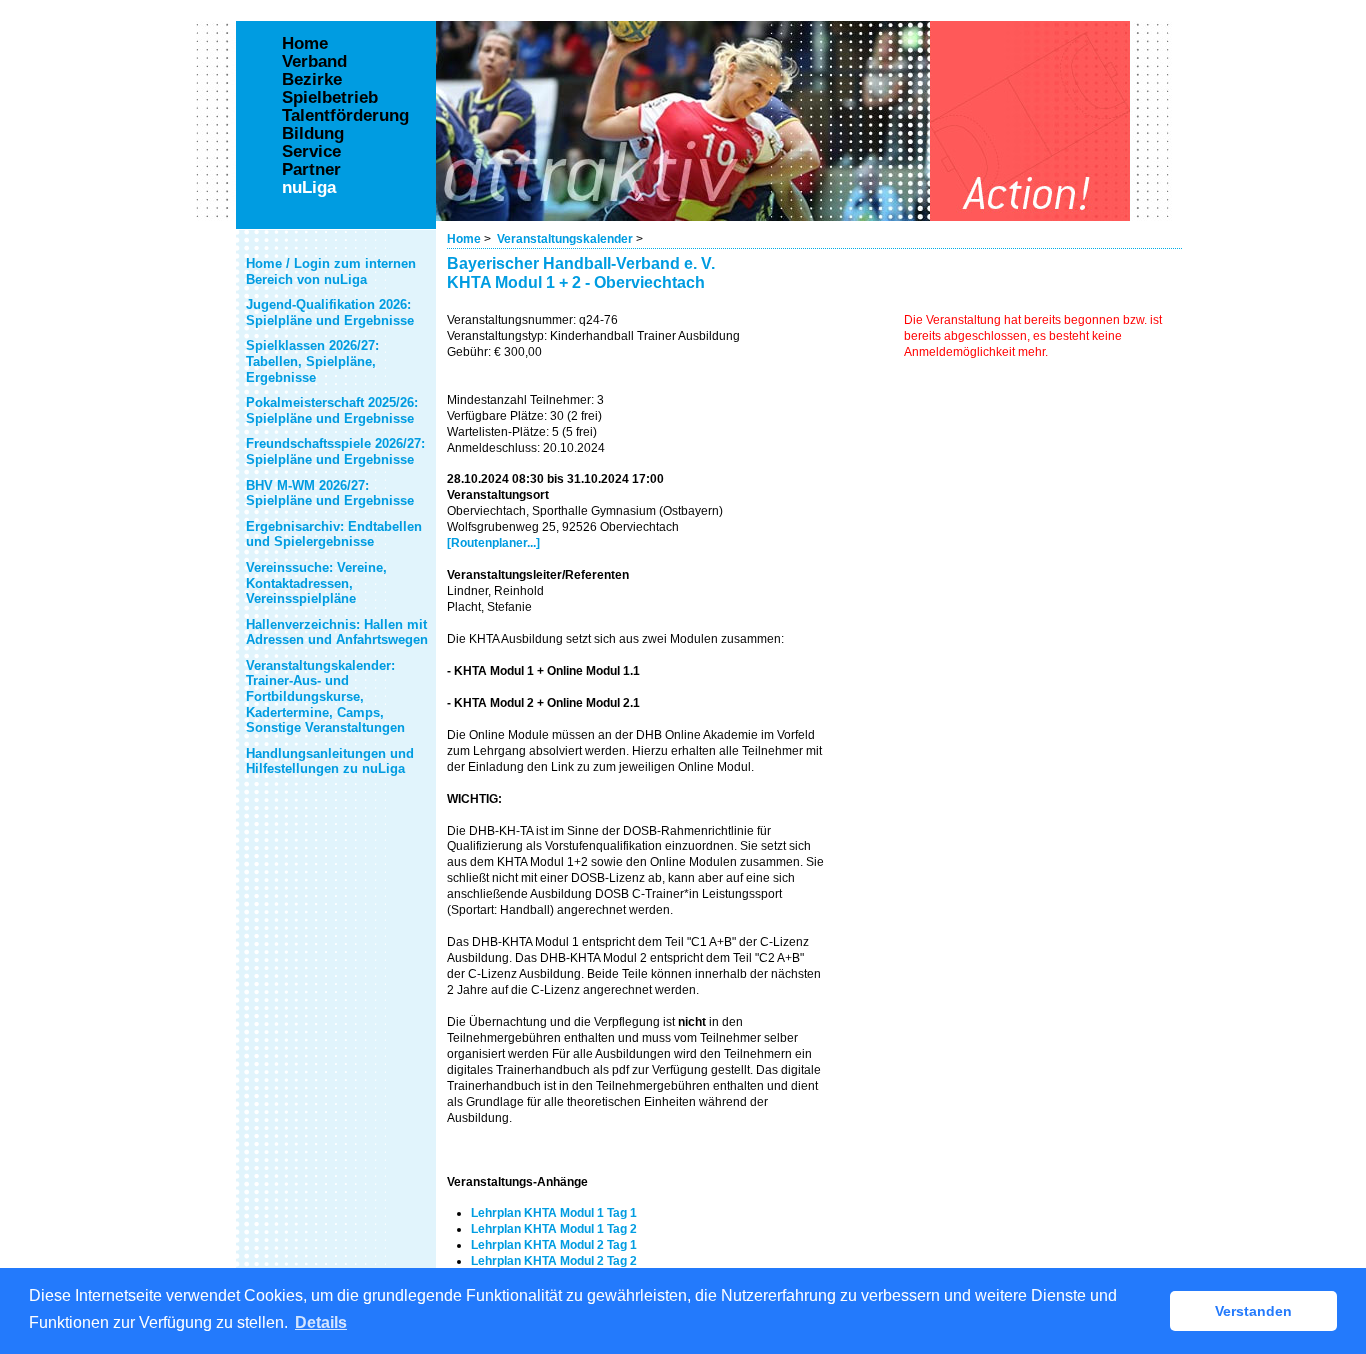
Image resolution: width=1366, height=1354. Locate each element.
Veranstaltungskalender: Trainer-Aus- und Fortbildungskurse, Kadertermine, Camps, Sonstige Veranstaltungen (325, 696)
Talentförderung (345, 116)
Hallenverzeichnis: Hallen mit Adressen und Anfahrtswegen (337, 632)
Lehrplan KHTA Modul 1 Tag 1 (554, 1213)
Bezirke (312, 80)
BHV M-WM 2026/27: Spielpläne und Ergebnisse (330, 493)
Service (311, 152)
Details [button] (321, 1322)
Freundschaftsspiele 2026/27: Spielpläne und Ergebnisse (335, 451)
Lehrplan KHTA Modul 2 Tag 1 (554, 1245)
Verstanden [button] (1253, 1311)
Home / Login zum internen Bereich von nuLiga (331, 271)
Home (464, 239)
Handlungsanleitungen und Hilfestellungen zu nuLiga (330, 761)
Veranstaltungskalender (565, 239)
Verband (314, 62)
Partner (311, 170)
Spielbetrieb (330, 98)
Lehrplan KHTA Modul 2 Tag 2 (554, 1261)
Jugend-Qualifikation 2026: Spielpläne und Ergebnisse (330, 312)
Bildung (313, 134)
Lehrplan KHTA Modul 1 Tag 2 (554, 1229)
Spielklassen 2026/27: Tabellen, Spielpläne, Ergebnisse (312, 361)
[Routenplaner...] (493, 543)
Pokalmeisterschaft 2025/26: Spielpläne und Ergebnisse (332, 410)
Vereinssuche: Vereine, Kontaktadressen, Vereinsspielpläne (316, 583)
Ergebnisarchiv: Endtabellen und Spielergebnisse (334, 534)
